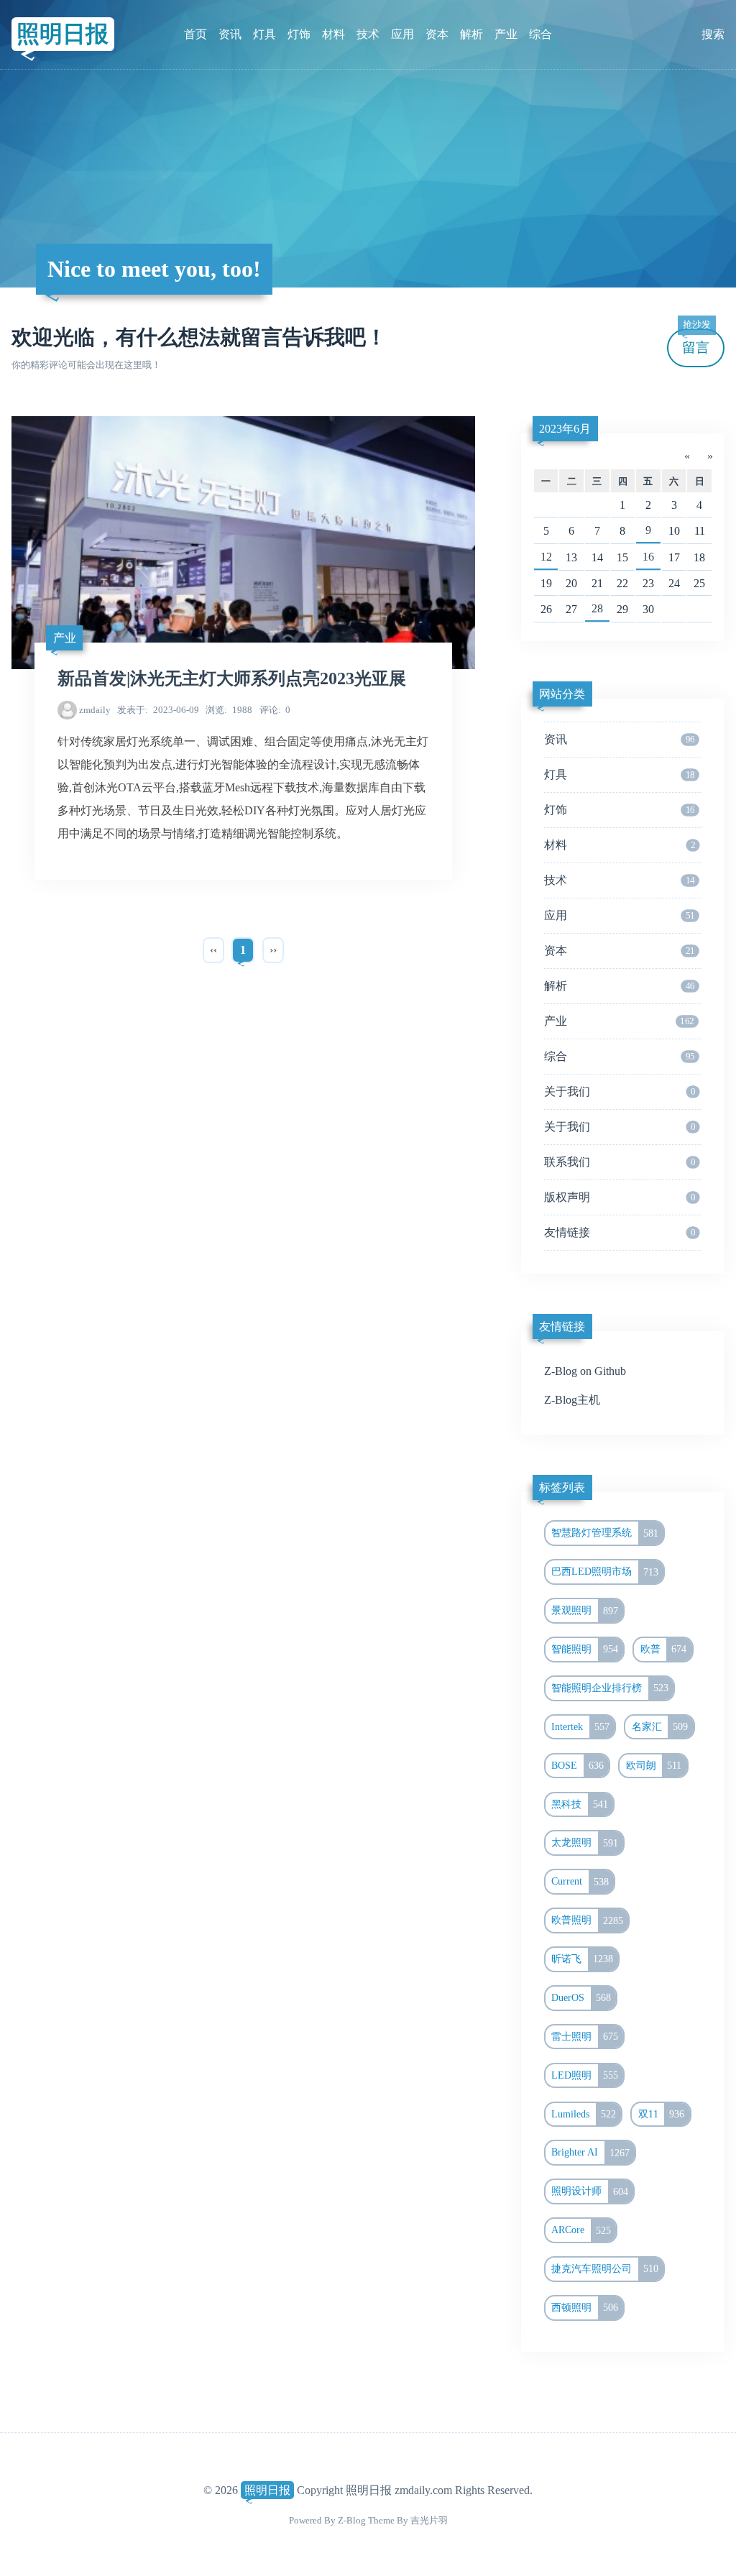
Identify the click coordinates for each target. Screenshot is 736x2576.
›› (273, 950)
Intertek (580, 1726)
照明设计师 (590, 2191)
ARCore (581, 2230)
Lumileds (584, 2114)
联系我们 (620, 1162)
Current (580, 1882)
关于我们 (620, 1091)
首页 (195, 34)
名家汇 (660, 1726)
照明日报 (63, 34)
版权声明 (620, 1197)
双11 (662, 2114)
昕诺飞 (582, 1959)
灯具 (264, 34)
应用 (402, 34)
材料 (333, 34)
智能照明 (585, 1649)
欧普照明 (587, 1920)
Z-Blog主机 (572, 1400)
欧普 (664, 1649)
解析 (471, 34)
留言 (696, 342)
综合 (540, 34)
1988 (229, 710)
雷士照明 (585, 2036)
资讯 (230, 34)
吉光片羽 (429, 2520)
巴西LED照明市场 (605, 1572)
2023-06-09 (158, 710)
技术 (368, 34)
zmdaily (95, 710)
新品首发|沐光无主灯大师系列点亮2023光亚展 (232, 678)
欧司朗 (654, 1765)
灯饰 (299, 34)
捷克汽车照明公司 (605, 2268)
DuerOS (581, 1997)
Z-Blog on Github (585, 1371)
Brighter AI (590, 2153)
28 (597, 608)
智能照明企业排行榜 (610, 1688)
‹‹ (213, 950)
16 (648, 557)
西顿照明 (585, 2307)
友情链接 (620, 1232)
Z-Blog (352, 2520)
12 (546, 557)
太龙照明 (585, 1843)
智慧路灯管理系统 (605, 1533)
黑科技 (580, 1804)
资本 (437, 34)
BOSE (578, 1765)
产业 (506, 34)
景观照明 (585, 1611)
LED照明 (585, 2075)
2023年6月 (565, 429)
